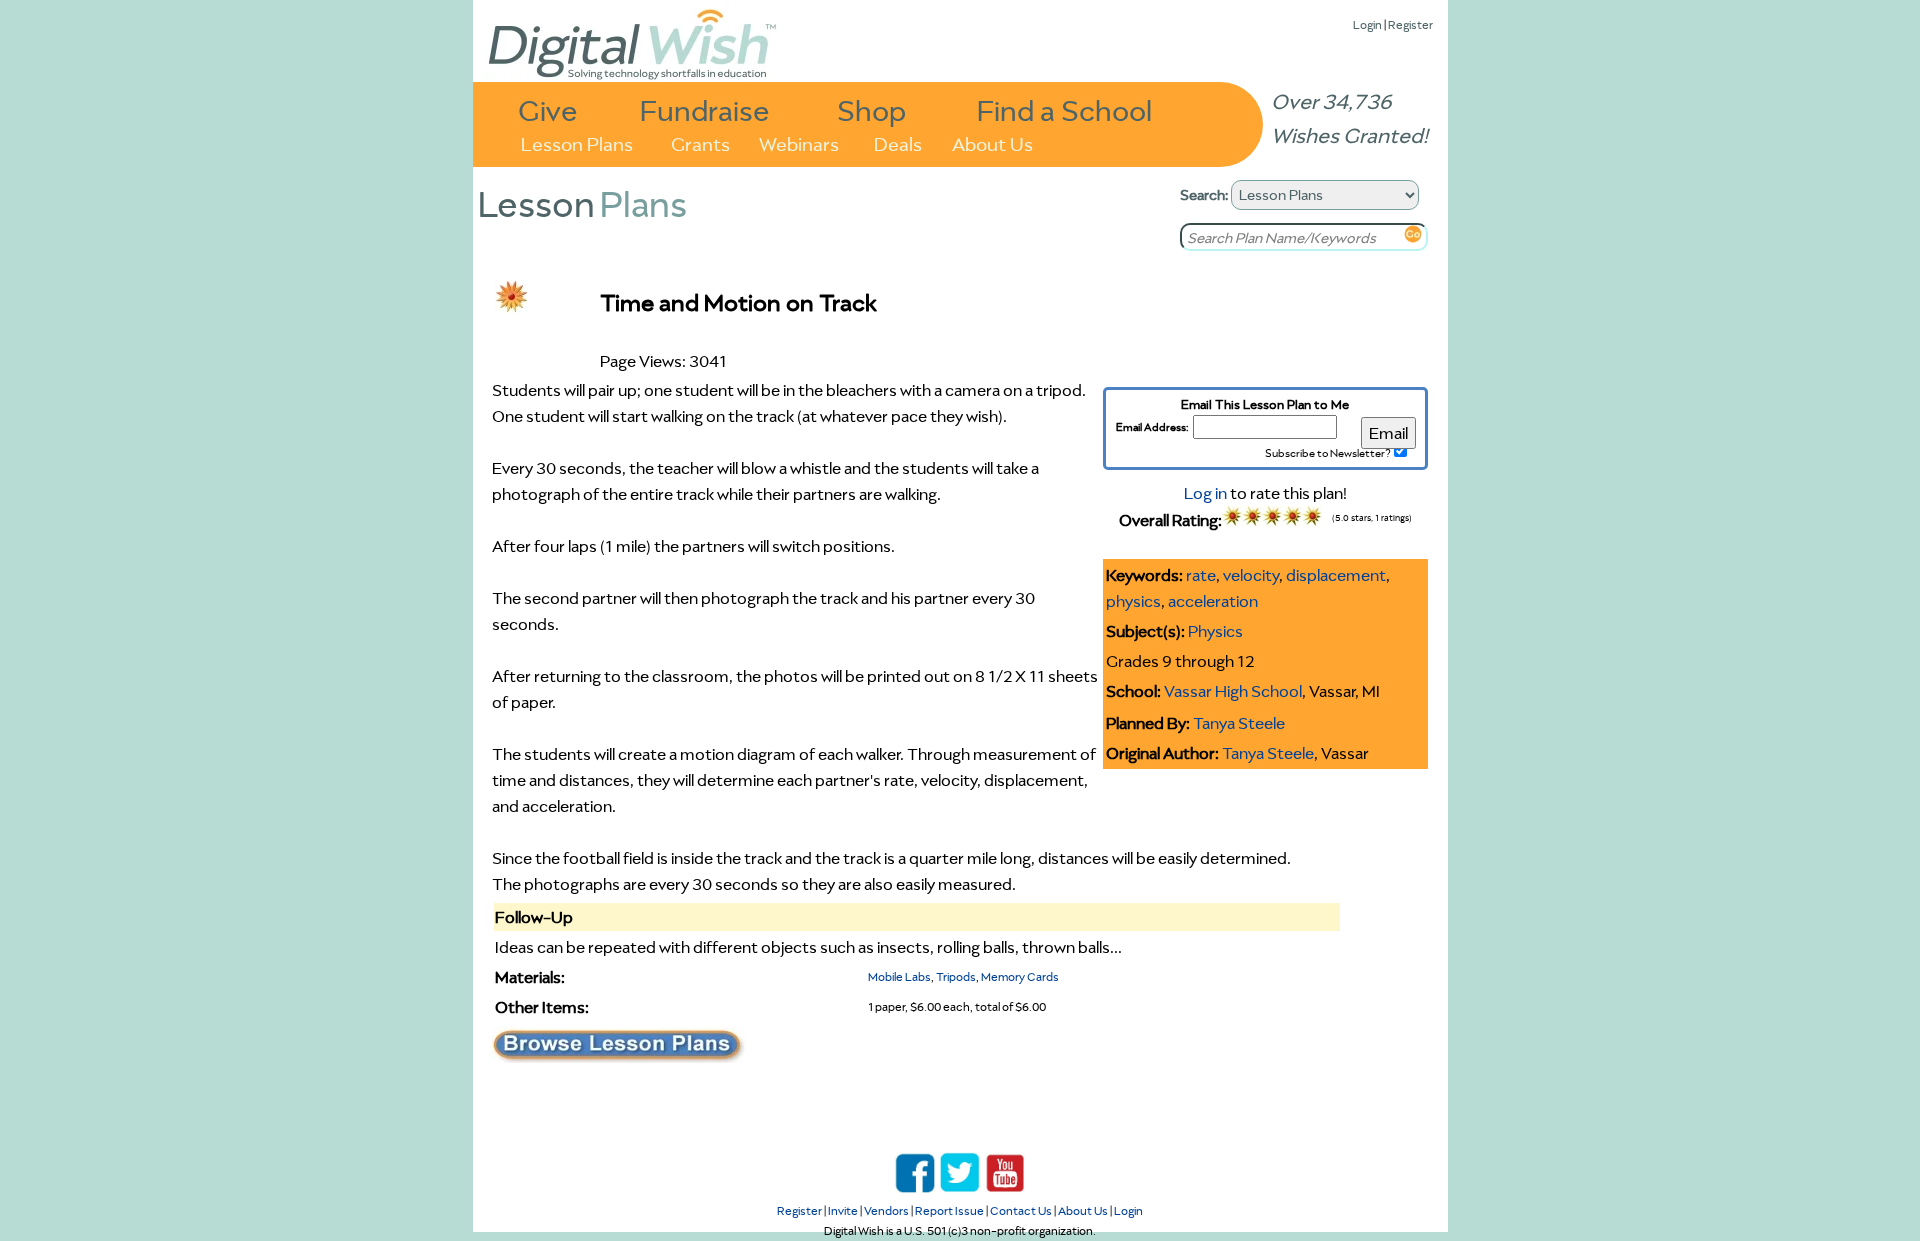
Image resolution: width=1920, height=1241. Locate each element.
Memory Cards (1020, 976)
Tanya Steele (1239, 723)
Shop (871, 109)
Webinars (799, 142)
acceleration (1213, 601)
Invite (843, 1210)
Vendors (886, 1210)
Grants (700, 142)
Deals (898, 142)
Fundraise (705, 109)
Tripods (956, 976)
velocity (1251, 575)
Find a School (1064, 109)
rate (1201, 575)
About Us (992, 142)
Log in (1205, 493)
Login (1367, 24)
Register (1410, 24)
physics (1133, 601)
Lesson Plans (577, 142)
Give (548, 109)
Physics (1215, 631)
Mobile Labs (899, 976)
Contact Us (1021, 1210)
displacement (1336, 575)
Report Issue (949, 1210)
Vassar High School (1233, 691)
